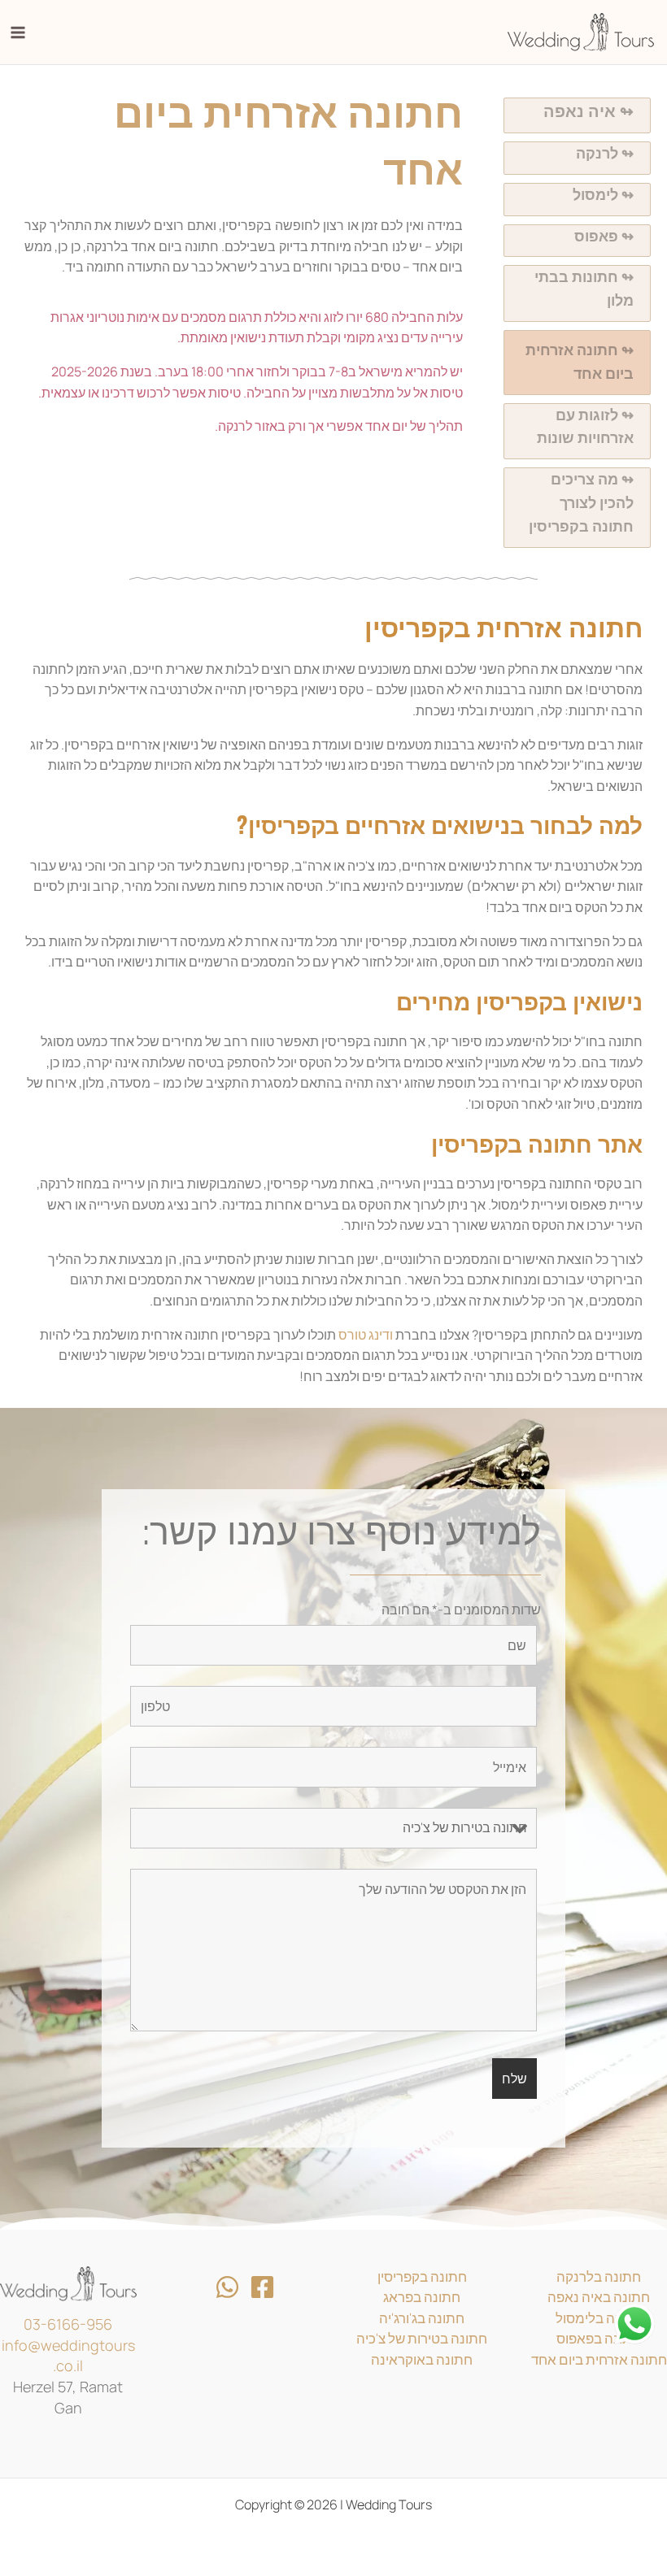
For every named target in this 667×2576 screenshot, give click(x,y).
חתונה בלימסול (599, 2318)
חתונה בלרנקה (599, 2276)
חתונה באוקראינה (422, 2359)
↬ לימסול (603, 195)
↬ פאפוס (604, 236)
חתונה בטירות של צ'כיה (422, 2338)
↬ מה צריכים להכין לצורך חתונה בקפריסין (581, 503)
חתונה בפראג (422, 2297)
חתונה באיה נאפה (599, 2297)
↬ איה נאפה (589, 111)
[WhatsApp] (227, 2287)
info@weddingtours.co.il (68, 2356)
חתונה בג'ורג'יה (422, 2318)
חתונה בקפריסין (422, 2276)
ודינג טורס (366, 1335)
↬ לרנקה (605, 153)
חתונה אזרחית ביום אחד (599, 2359)
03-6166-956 (68, 2324)
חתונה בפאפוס (599, 2338)
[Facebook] (262, 2287)
